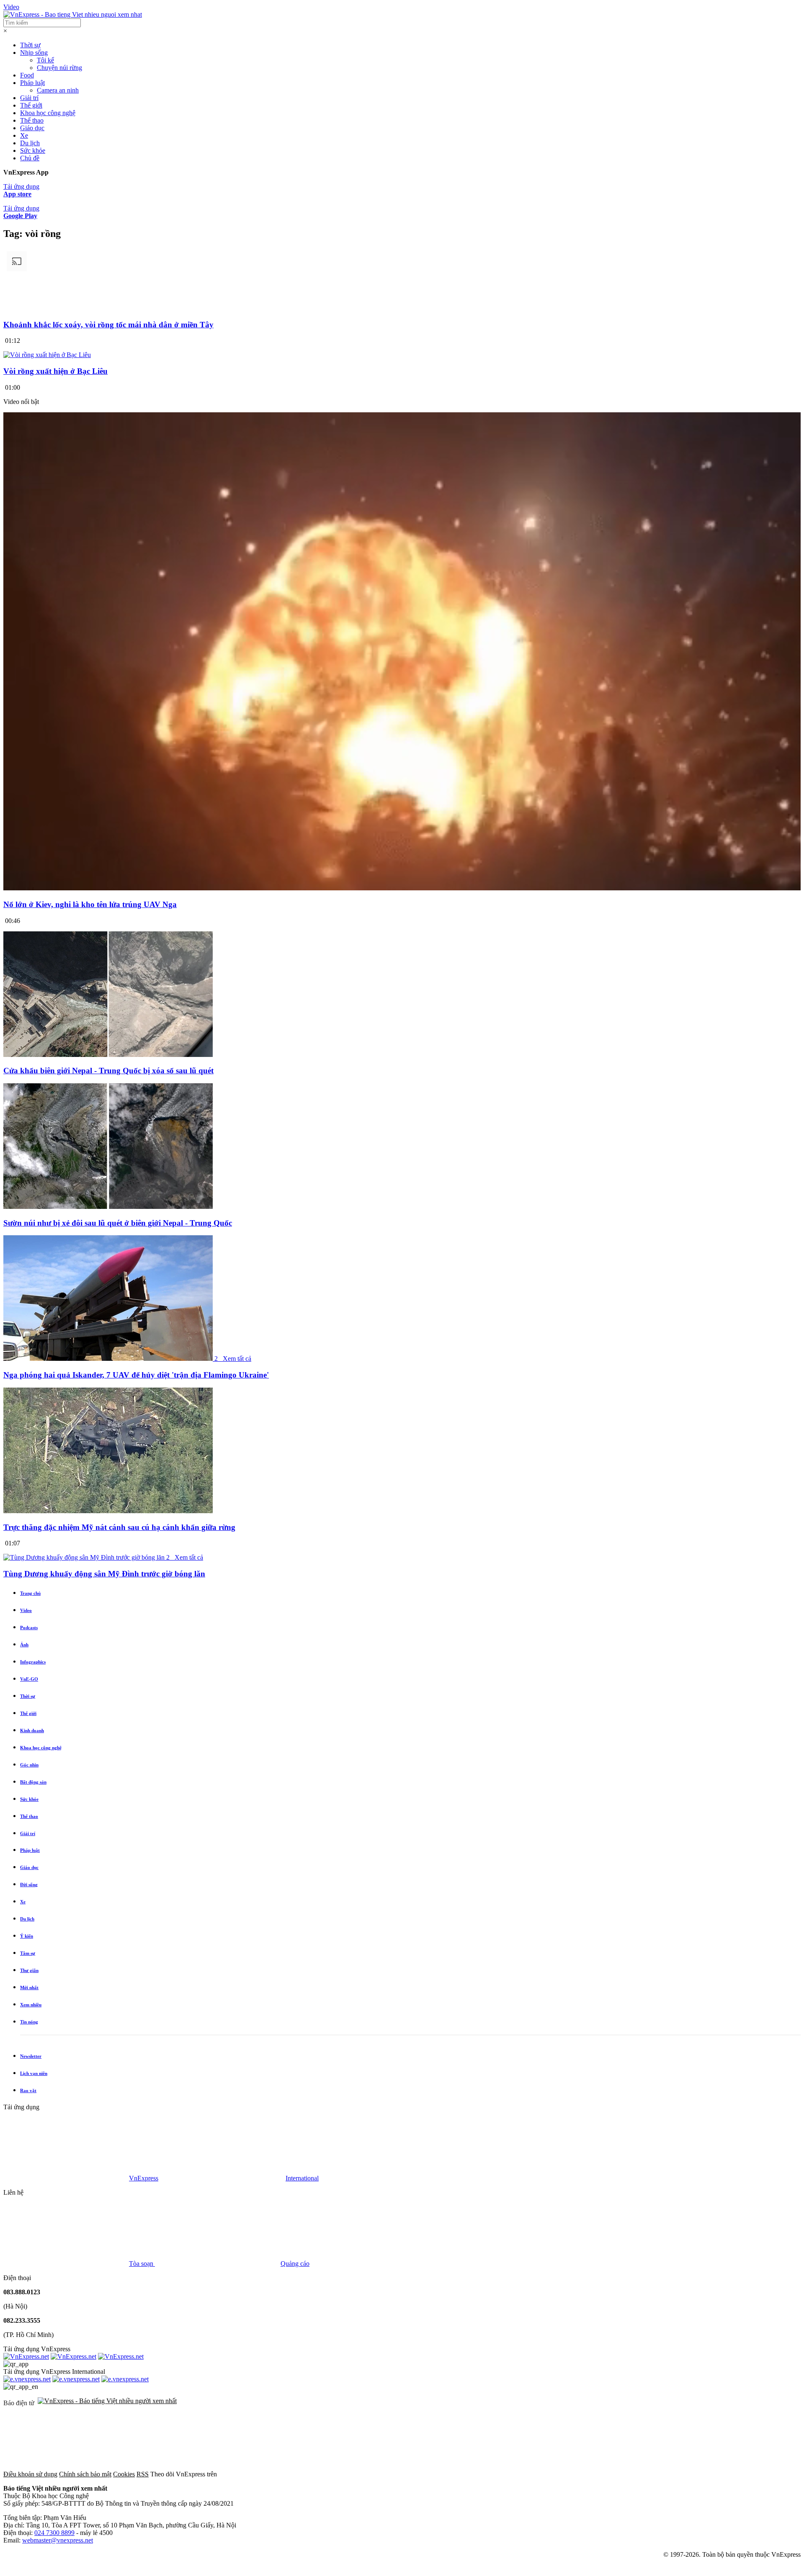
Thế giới (31, 105)
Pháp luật (32, 83)
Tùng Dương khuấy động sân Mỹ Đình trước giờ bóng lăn (104, 1574)
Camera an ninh (58, 90)
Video (11, 7)
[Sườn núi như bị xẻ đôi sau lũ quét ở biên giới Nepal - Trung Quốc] (108, 1207)
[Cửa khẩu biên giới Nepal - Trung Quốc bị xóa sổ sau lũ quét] (108, 1055)
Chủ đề (30, 158)
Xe (24, 135)
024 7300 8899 (54, 2533)
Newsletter (31, 2056)
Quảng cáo (295, 2264)
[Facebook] (281, 2474)
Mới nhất (29, 1987)
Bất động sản (33, 1782)
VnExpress (144, 2178)
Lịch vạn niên (34, 2073)
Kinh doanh (32, 1730)
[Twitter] (409, 2474)
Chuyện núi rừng (59, 68)
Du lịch (30, 143)
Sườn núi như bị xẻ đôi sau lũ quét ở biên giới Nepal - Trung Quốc (118, 1223)
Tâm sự (28, 1953)
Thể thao (32, 120)
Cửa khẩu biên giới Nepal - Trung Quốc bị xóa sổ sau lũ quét (108, 1071)
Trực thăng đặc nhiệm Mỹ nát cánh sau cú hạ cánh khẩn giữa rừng (119, 1527)
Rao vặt (28, 2090)
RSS (143, 2474)
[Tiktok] (663, 2474)
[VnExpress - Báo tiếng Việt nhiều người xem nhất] (73, 14)
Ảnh (24, 1645)
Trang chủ (30, 1593)
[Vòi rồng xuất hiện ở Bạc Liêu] (47, 355)
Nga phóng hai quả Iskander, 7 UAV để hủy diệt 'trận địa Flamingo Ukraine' (136, 1375)
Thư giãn (29, 1970)
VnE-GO (29, 1679)
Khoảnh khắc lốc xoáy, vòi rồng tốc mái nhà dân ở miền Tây (108, 325)
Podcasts (29, 1627)
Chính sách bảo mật (85, 2474)
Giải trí (29, 98)
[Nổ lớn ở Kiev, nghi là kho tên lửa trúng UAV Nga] (402, 888)
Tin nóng (29, 2022)
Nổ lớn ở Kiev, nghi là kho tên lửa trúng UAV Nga (90, 904)
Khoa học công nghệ (48, 113)
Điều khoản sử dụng (30, 2474)
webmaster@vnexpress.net (58, 2540)
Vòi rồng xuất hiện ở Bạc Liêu (55, 371)
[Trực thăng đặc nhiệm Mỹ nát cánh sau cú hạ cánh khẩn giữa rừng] (108, 1511)
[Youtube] (536, 2474)
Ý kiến (27, 1936)
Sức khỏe (33, 150)
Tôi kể (45, 60)
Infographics (33, 1662)
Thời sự (30, 45)
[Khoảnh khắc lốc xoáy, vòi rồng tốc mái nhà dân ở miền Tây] (402, 308)
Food (27, 75)
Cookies (124, 2474)
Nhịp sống (34, 53)
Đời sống (29, 1884)
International (302, 2178)
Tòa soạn (142, 2264)
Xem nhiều (31, 2005)
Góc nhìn (29, 1765)
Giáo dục (32, 128)
